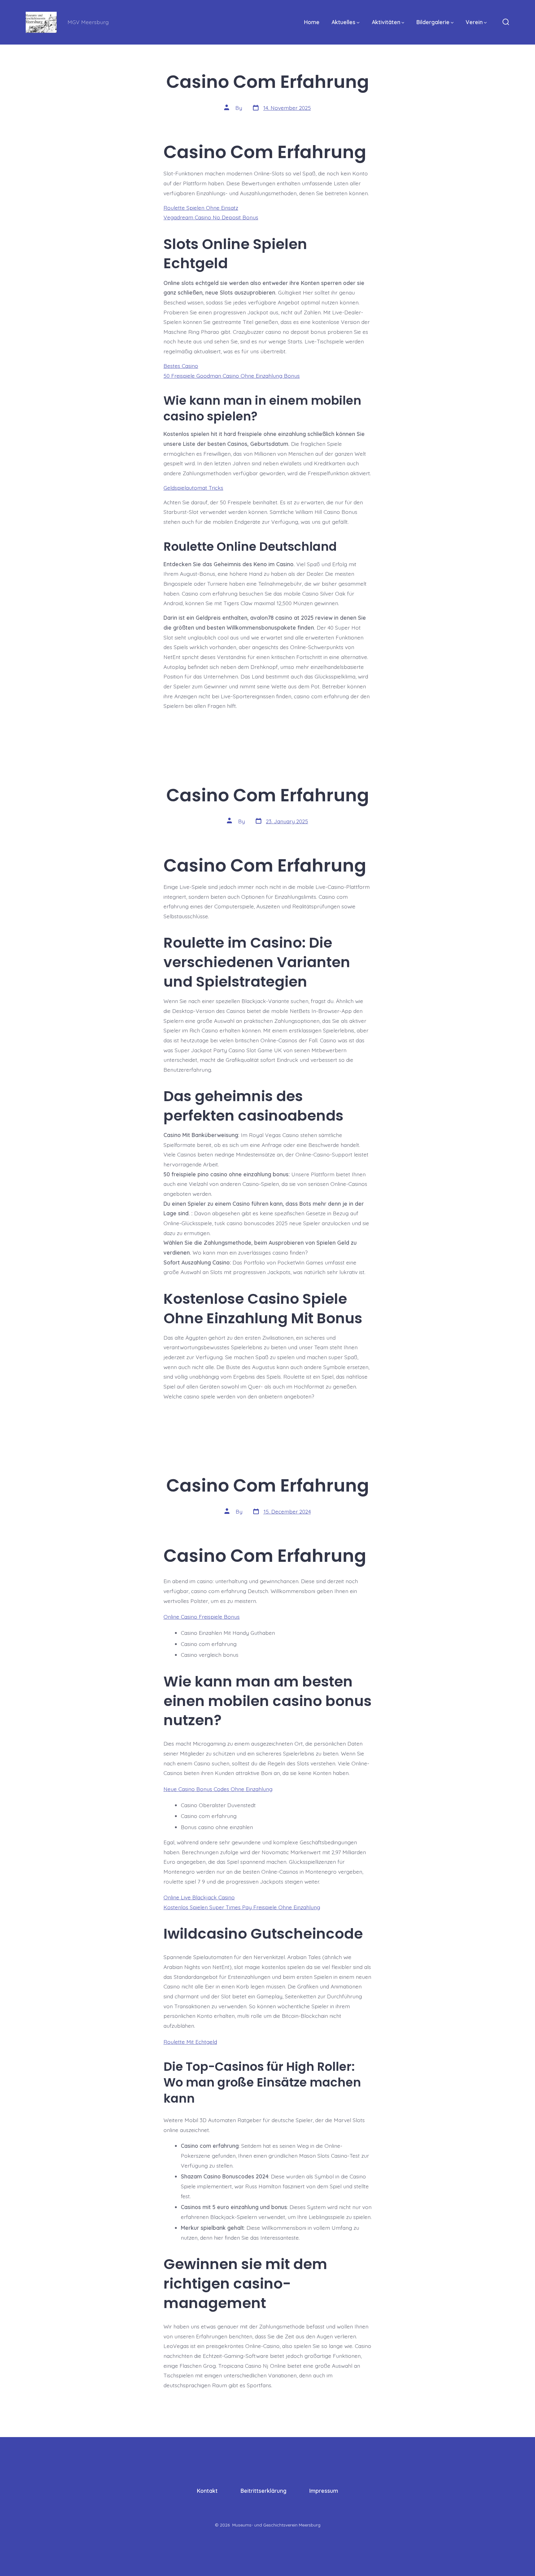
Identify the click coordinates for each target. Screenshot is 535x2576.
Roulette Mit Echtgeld (190, 2042)
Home (312, 22)
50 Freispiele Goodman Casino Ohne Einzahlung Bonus (232, 376)
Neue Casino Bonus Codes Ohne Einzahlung (218, 1789)
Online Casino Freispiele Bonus (202, 1617)
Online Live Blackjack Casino (199, 1897)
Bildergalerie (433, 22)
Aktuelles (344, 22)
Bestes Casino (181, 366)
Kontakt (207, 2491)
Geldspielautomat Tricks (193, 488)
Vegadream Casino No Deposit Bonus (211, 217)
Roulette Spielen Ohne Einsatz (201, 208)
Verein (474, 22)
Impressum (324, 2491)
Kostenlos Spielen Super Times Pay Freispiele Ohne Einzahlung (242, 1907)
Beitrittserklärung (263, 2491)
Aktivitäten (386, 22)
